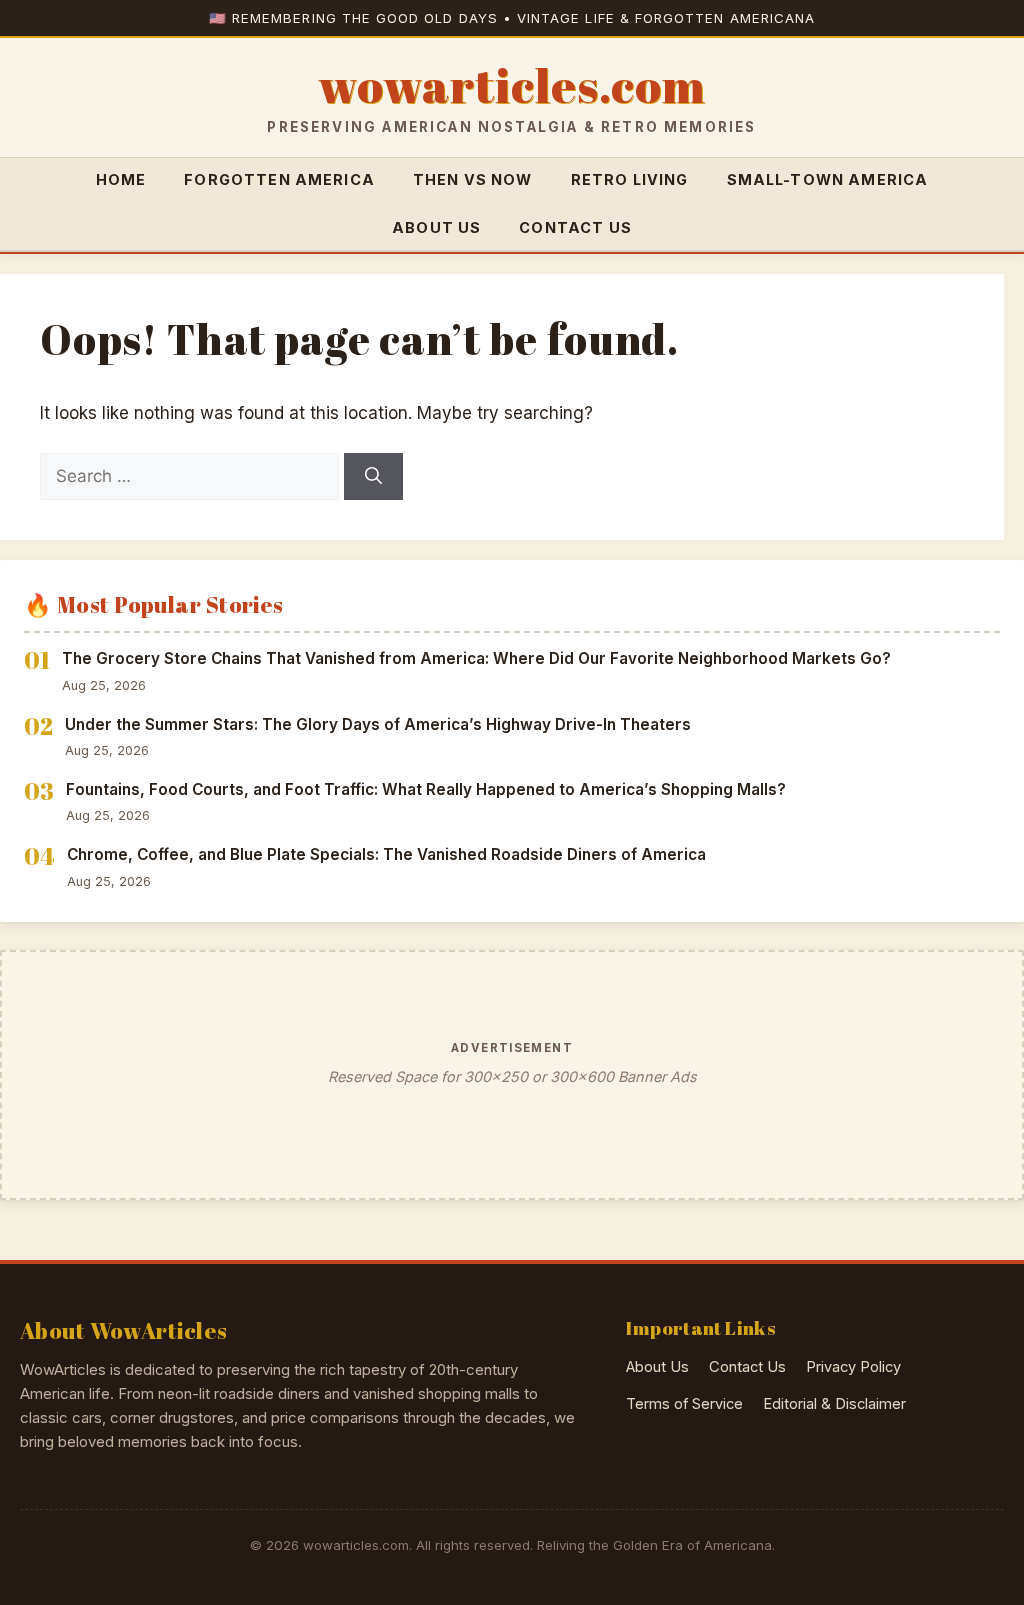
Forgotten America (279, 179)
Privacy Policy (853, 1367)
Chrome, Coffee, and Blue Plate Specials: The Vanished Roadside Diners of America (386, 854)
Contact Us (575, 227)
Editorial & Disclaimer (834, 1404)
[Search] (373, 477)
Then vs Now (473, 179)
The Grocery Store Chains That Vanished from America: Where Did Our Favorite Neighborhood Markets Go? (476, 658)
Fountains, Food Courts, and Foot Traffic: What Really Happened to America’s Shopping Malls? (426, 789)
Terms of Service (684, 1404)
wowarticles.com (511, 86)
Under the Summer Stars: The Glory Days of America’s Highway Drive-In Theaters (378, 724)
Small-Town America (828, 179)
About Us (436, 227)
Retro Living (630, 179)
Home (121, 179)
